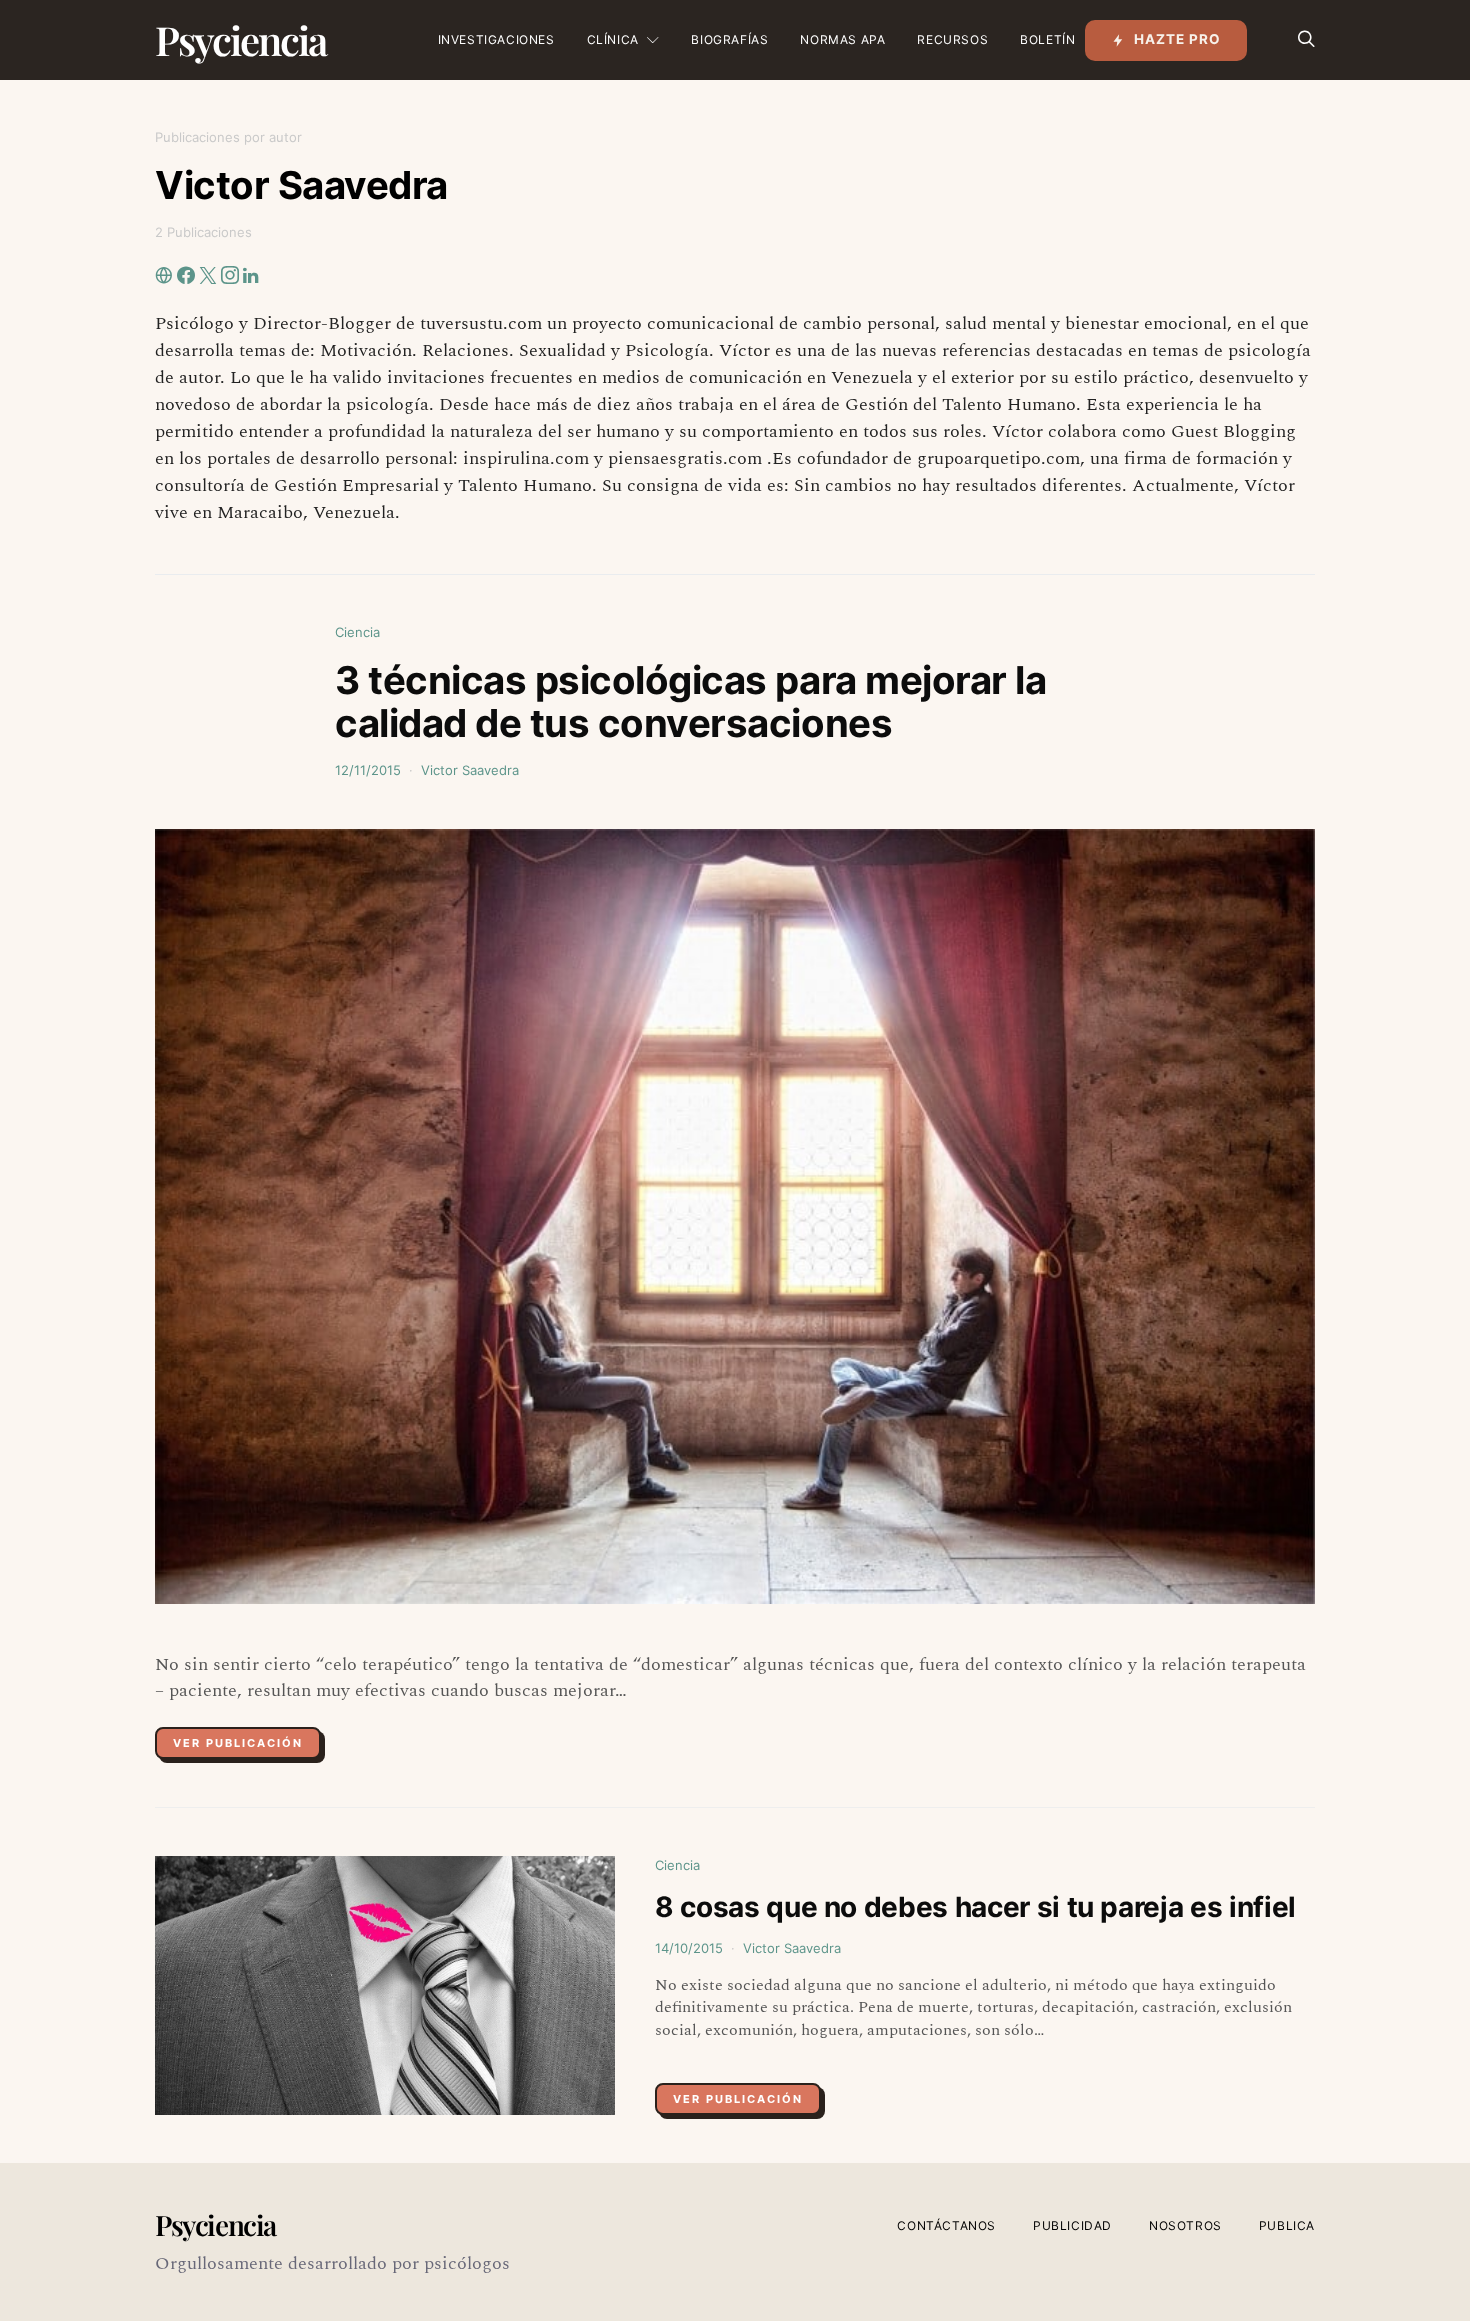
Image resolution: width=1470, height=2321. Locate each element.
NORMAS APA (842, 39)
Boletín (1047, 39)
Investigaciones (496, 39)
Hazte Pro (1177, 39)
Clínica (613, 39)
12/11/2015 (368, 770)
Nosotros (1185, 2225)
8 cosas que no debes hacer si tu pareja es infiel (975, 1907)
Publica (1287, 2225)
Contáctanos (946, 2225)
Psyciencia (240, 39)
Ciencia (357, 632)
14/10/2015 (689, 1948)
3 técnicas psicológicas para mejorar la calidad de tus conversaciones (690, 701)
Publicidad (1072, 2225)
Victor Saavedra (470, 770)
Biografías (729, 39)
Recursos (952, 39)
